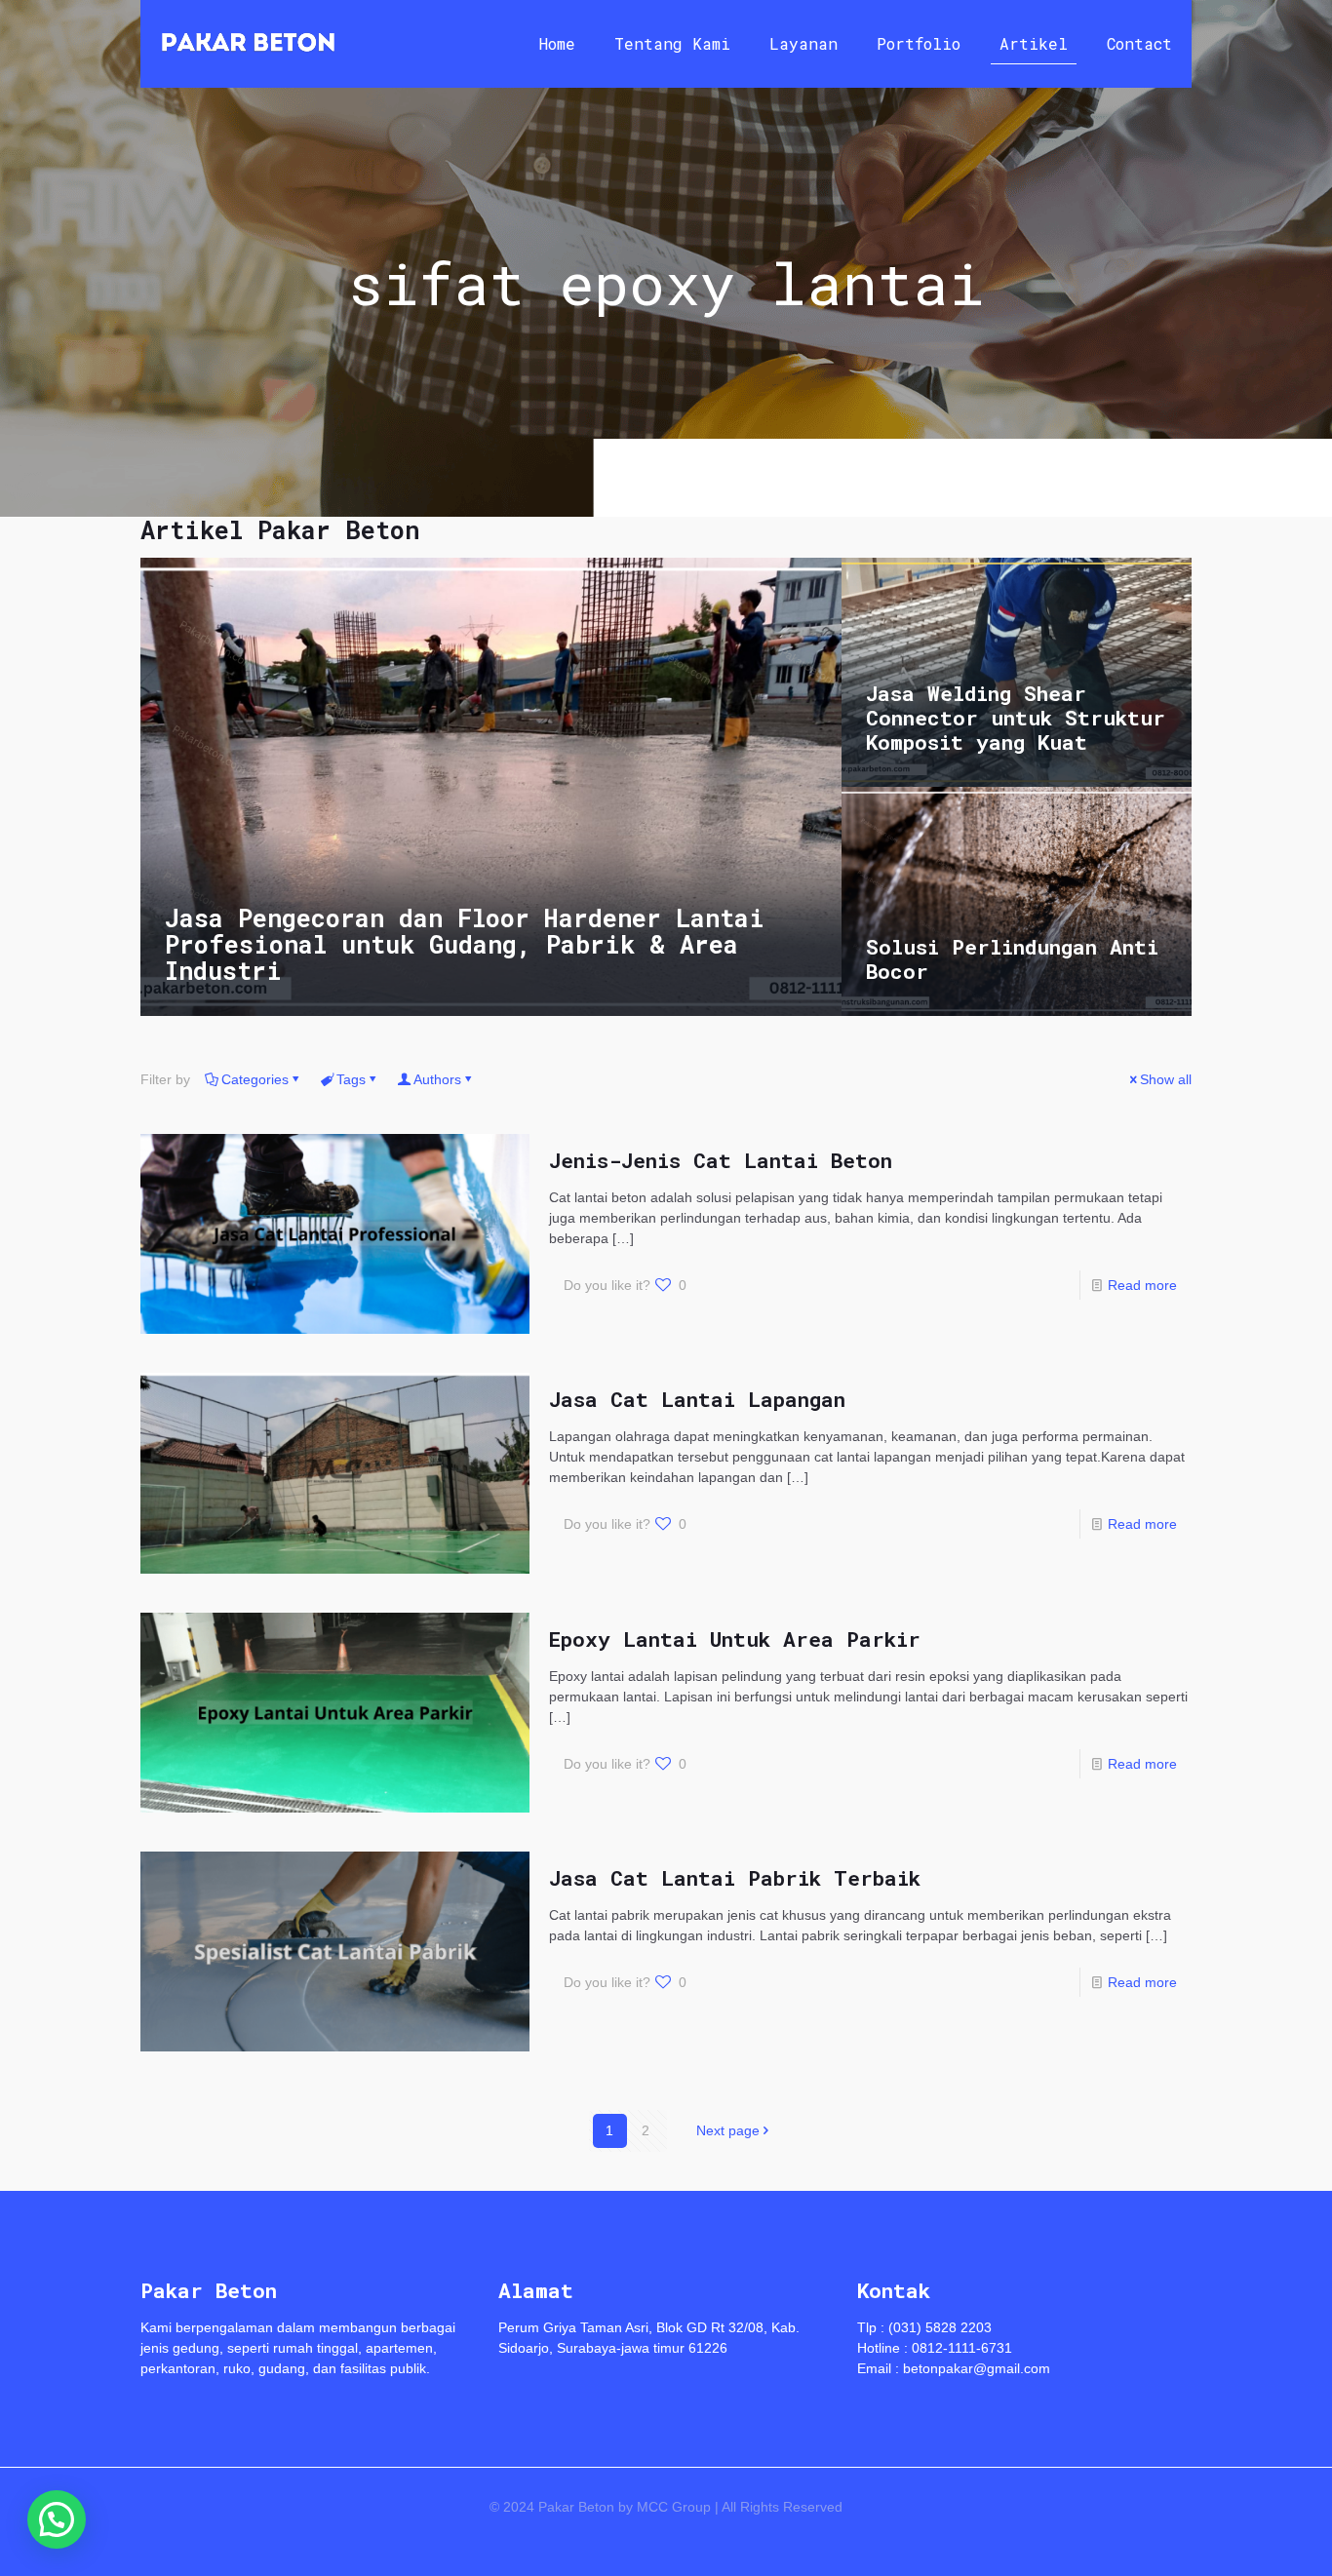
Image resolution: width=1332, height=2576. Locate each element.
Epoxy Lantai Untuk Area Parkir (735, 1639)
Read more (1142, 1285)
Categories (255, 1079)
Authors (437, 1079)
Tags (351, 1079)
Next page (728, 2130)
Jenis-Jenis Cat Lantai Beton (721, 1160)
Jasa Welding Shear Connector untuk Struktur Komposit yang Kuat (1016, 718)
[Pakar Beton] (248, 44)
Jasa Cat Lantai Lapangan (697, 1399)
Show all (1166, 1079)
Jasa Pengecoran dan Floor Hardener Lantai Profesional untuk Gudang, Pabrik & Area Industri (465, 944)
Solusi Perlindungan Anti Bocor (1012, 959)
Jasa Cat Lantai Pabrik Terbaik (735, 1878)
